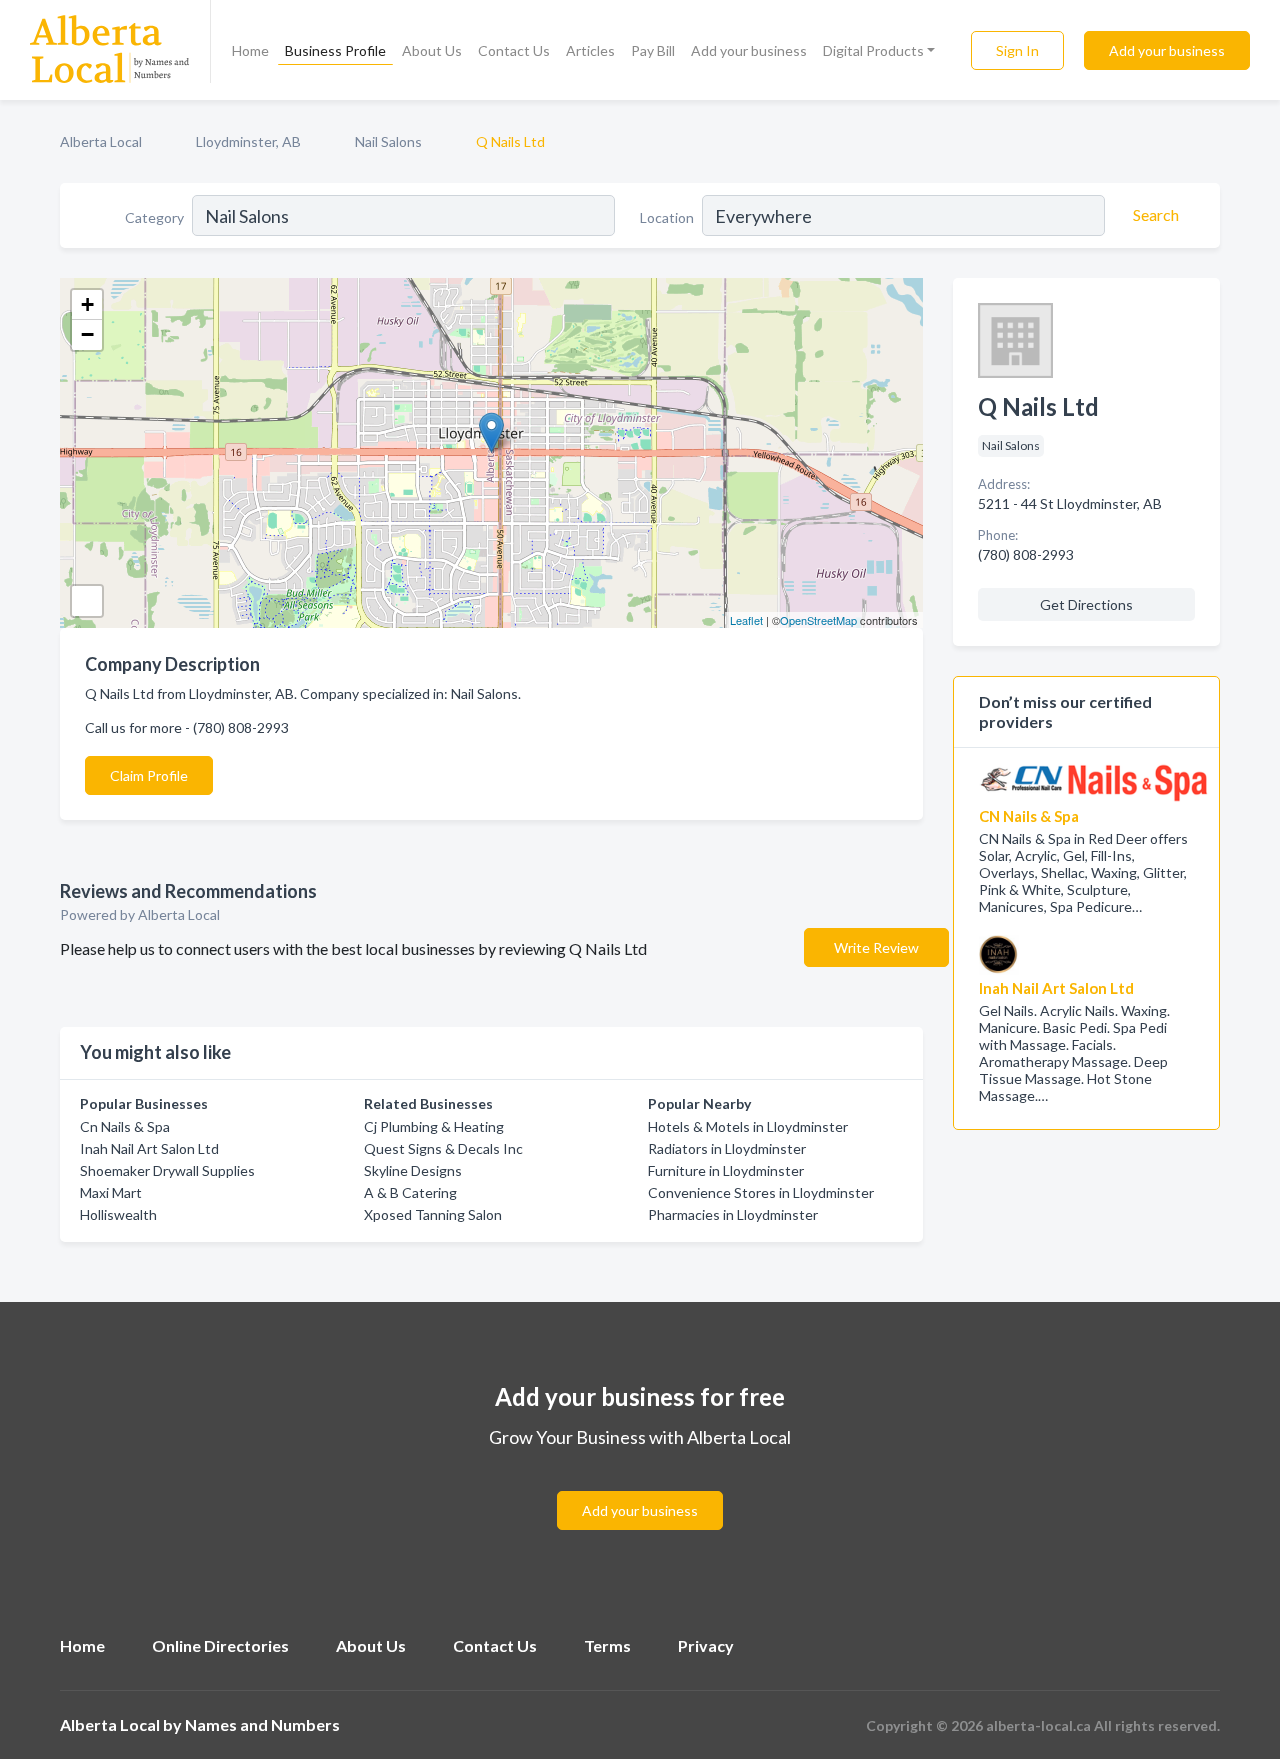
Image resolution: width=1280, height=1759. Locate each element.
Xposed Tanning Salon (433, 1214)
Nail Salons (388, 141)
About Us (432, 50)
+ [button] (87, 304)
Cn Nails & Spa (125, 1126)
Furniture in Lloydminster (726, 1170)
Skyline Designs (413, 1170)
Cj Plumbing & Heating (434, 1126)
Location (667, 217)
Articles (590, 50)
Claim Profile (149, 775)
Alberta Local (101, 141)
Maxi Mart (111, 1192)
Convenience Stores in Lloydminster (761, 1192)
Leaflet (746, 620)
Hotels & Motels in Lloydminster (748, 1126)
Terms (607, 1645)
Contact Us (514, 50)
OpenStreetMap (818, 620)
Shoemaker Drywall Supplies (167, 1170)
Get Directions (1086, 604)
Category (154, 217)
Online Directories (220, 1645)
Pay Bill (653, 50)
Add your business (749, 50)
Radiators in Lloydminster (727, 1148)
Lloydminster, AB (248, 141)
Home (250, 50)
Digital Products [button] (873, 50)
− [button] (87, 334)
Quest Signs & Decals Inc (443, 1148)
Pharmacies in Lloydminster (733, 1214)
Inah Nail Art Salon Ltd (149, 1148)
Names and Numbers (262, 1724)
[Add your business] (640, 1486)
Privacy (706, 1645)
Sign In (1017, 50)
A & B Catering (410, 1192)
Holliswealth (118, 1214)
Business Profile (335, 50)
